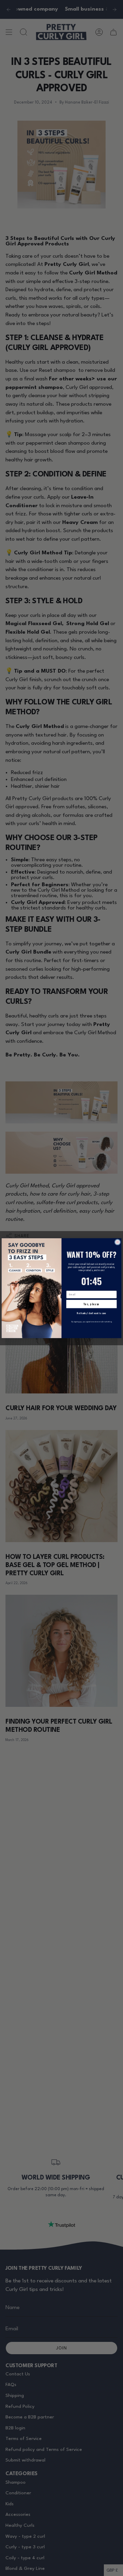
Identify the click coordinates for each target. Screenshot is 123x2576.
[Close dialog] (118, 1242)
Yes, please (91, 1304)
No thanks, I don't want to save (91, 1313)
